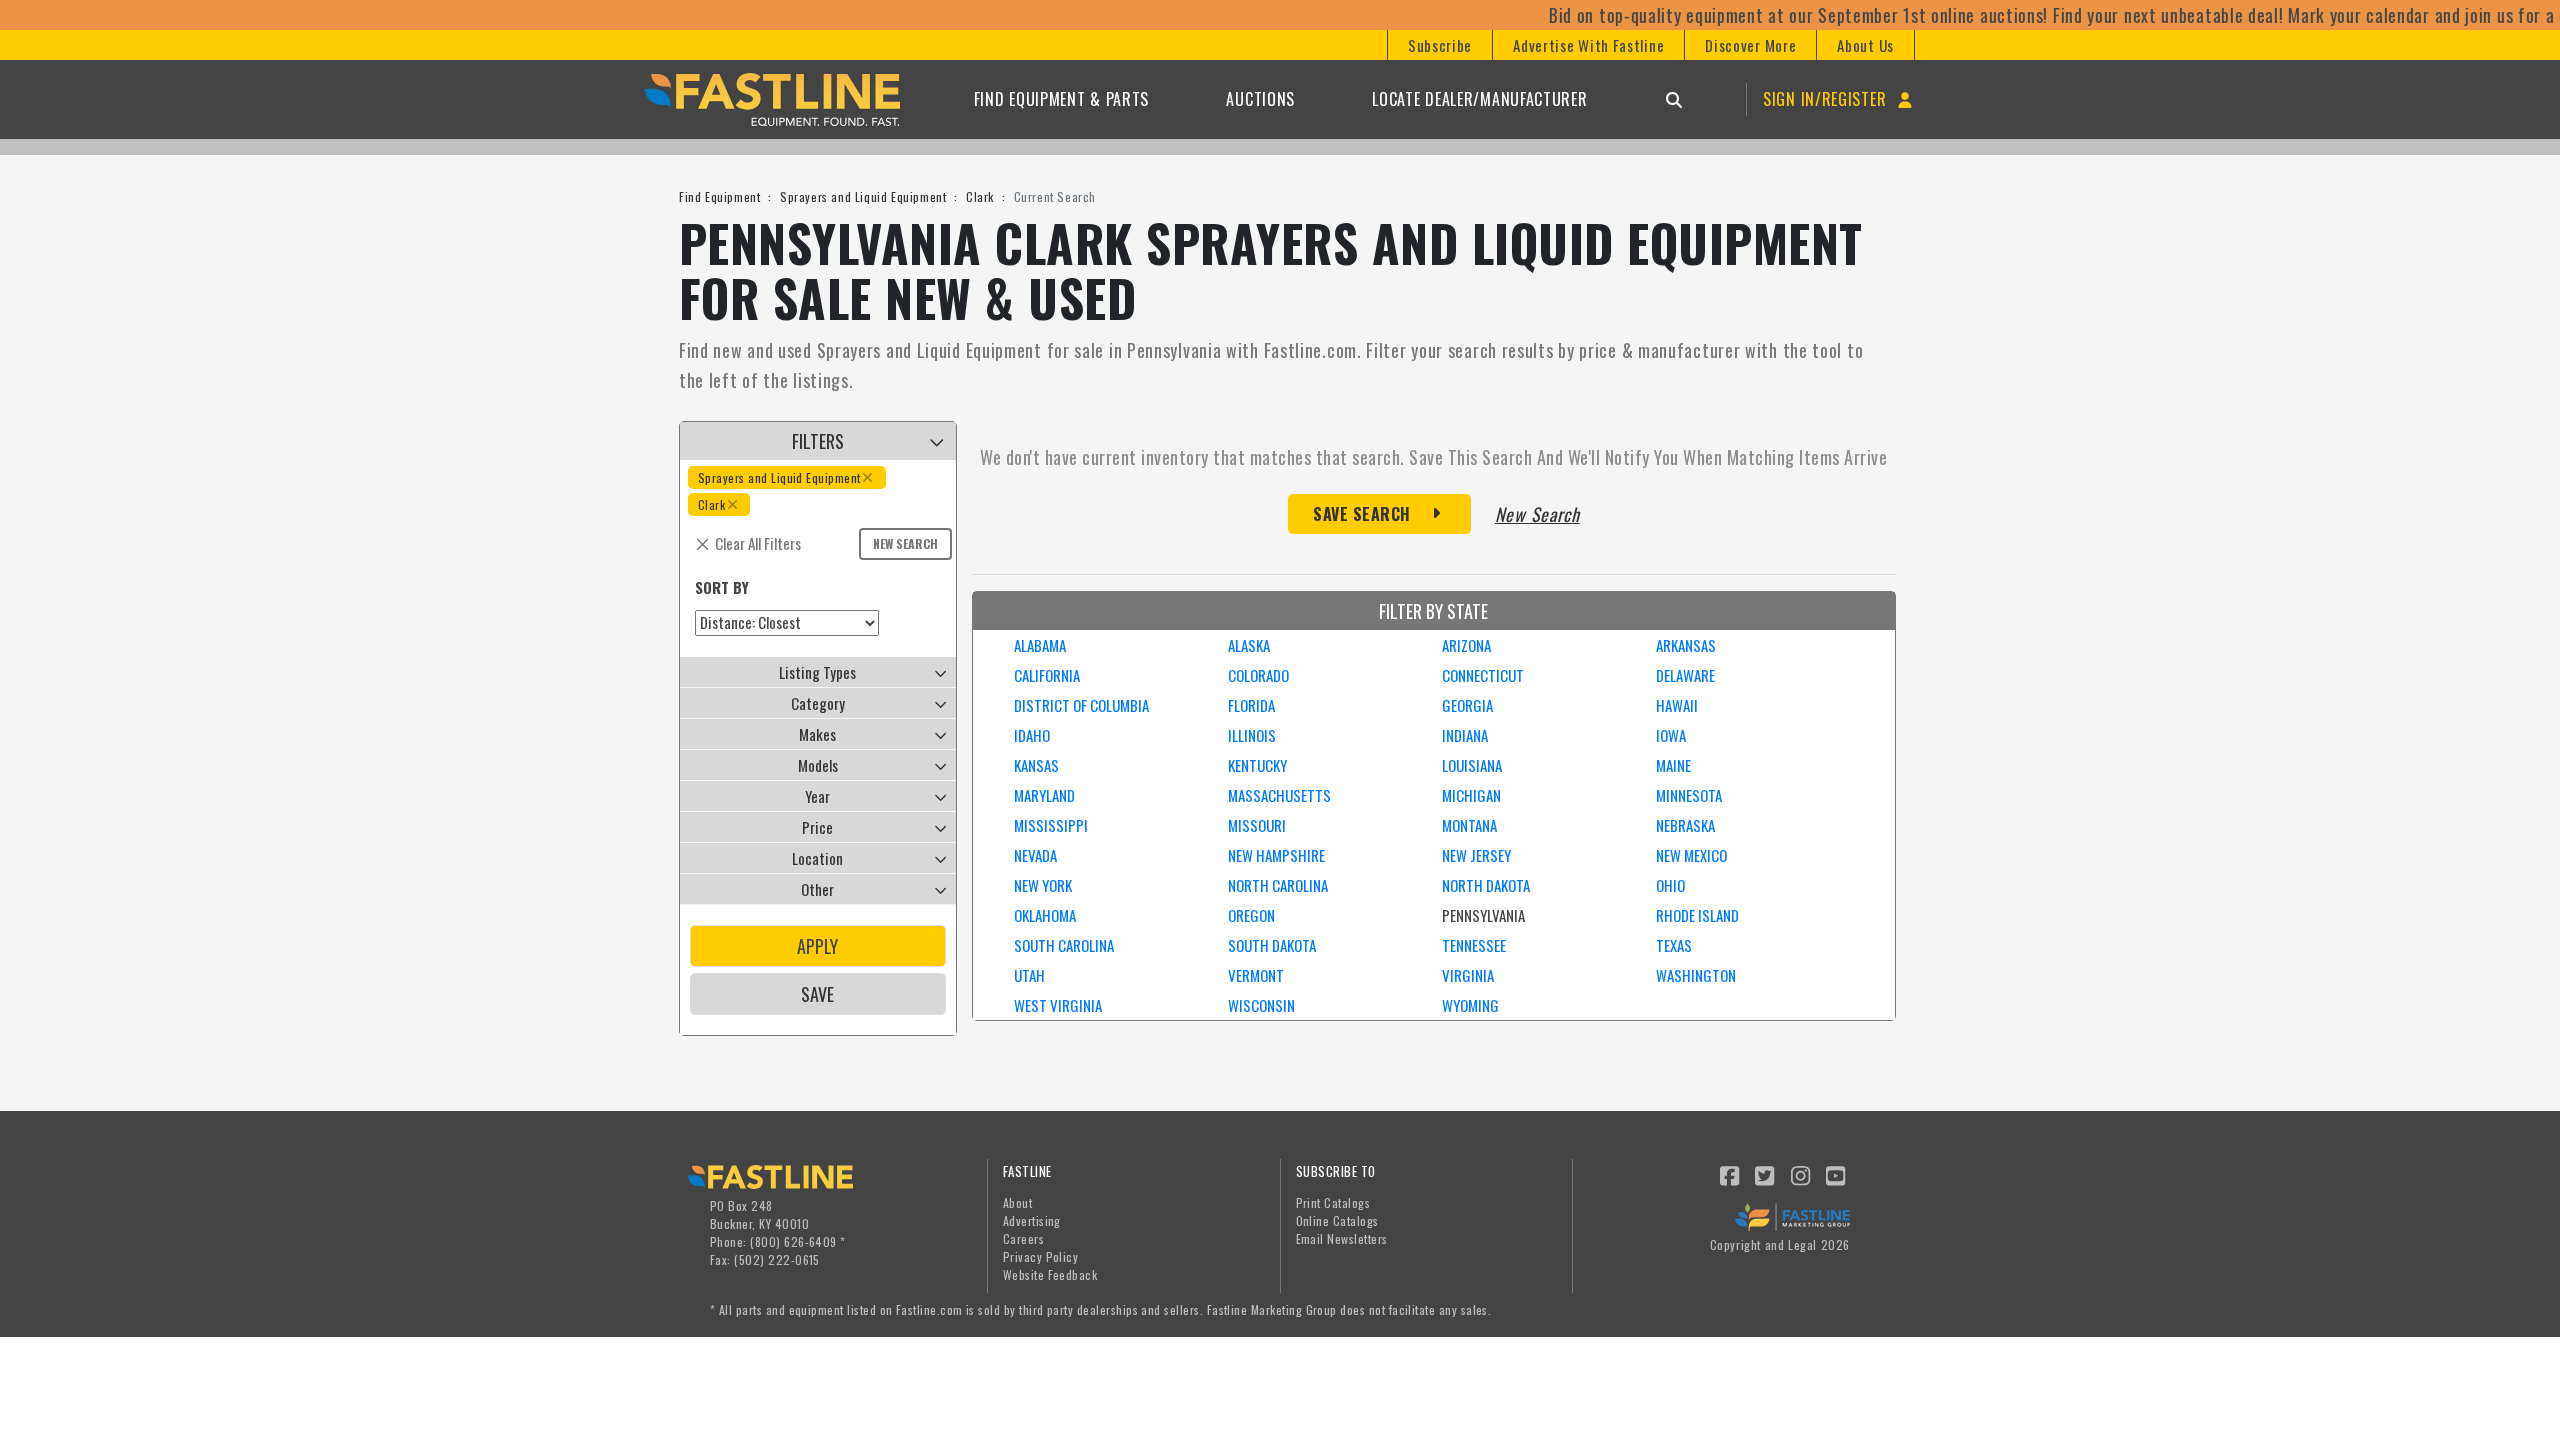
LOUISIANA (1472, 765)
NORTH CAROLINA (1278, 885)
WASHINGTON (1696, 975)
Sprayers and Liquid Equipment (863, 196)
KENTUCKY (1257, 765)
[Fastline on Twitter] (1766, 1174)
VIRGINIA (1468, 975)
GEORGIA (1467, 705)
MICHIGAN (1471, 795)
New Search (905, 543)
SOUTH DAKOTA (1272, 945)
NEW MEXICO (1691, 855)
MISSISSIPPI (1051, 825)
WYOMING (1470, 1005)
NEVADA (1035, 855)
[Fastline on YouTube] (1837, 1174)
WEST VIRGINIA (1058, 1005)
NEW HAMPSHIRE (1276, 855)
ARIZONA (1466, 645)
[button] (1439, 45)
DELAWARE (1685, 675)
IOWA (1671, 735)
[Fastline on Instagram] (1801, 1174)
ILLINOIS (1252, 735)
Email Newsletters (1342, 1238)
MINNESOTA (1689, 795)
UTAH (1029, 975)
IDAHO (1032, 735)
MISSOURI (1257, 825)
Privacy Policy (1041, 1256)
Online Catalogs (1337, 1220)
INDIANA (1465, 735)
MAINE (1673, 765)
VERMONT (1256, 975)
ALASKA (1249, 645)
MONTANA (1469, 825)
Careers (1023, 1238)
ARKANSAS (1686, 645)
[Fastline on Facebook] (1730, 1174)
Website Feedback (1050, 1274)
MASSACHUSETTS (1279, 795)
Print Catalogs (1333, 1202)
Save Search (1362, 514)
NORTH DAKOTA (1486, 885)
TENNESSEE (1474, 945)
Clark (980, 196)
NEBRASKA (1685, 825)
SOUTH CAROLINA (1064, 945)
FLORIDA (1251, 705)
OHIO (1670, 885)
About (1017, 1202)
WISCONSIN (1261, 1005)
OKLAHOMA (1045, 915)
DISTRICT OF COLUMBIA (1081, 705)
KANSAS (1036, 765)
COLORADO (1258, 675)
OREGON (1251, 915)
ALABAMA (1040, 645)
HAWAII (1677, 705)
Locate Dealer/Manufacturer (1479, 99)
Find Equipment (719, 196)
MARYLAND (1044, 795)
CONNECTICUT (1483, 675)
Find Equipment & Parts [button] (1061, 99)
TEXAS (1674, 945)
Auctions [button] (1260, 99)
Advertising (1032, 1220)
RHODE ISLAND (1697, 915)
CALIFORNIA (1047, 675)
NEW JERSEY (1476, 855)
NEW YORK (1043, 885)
